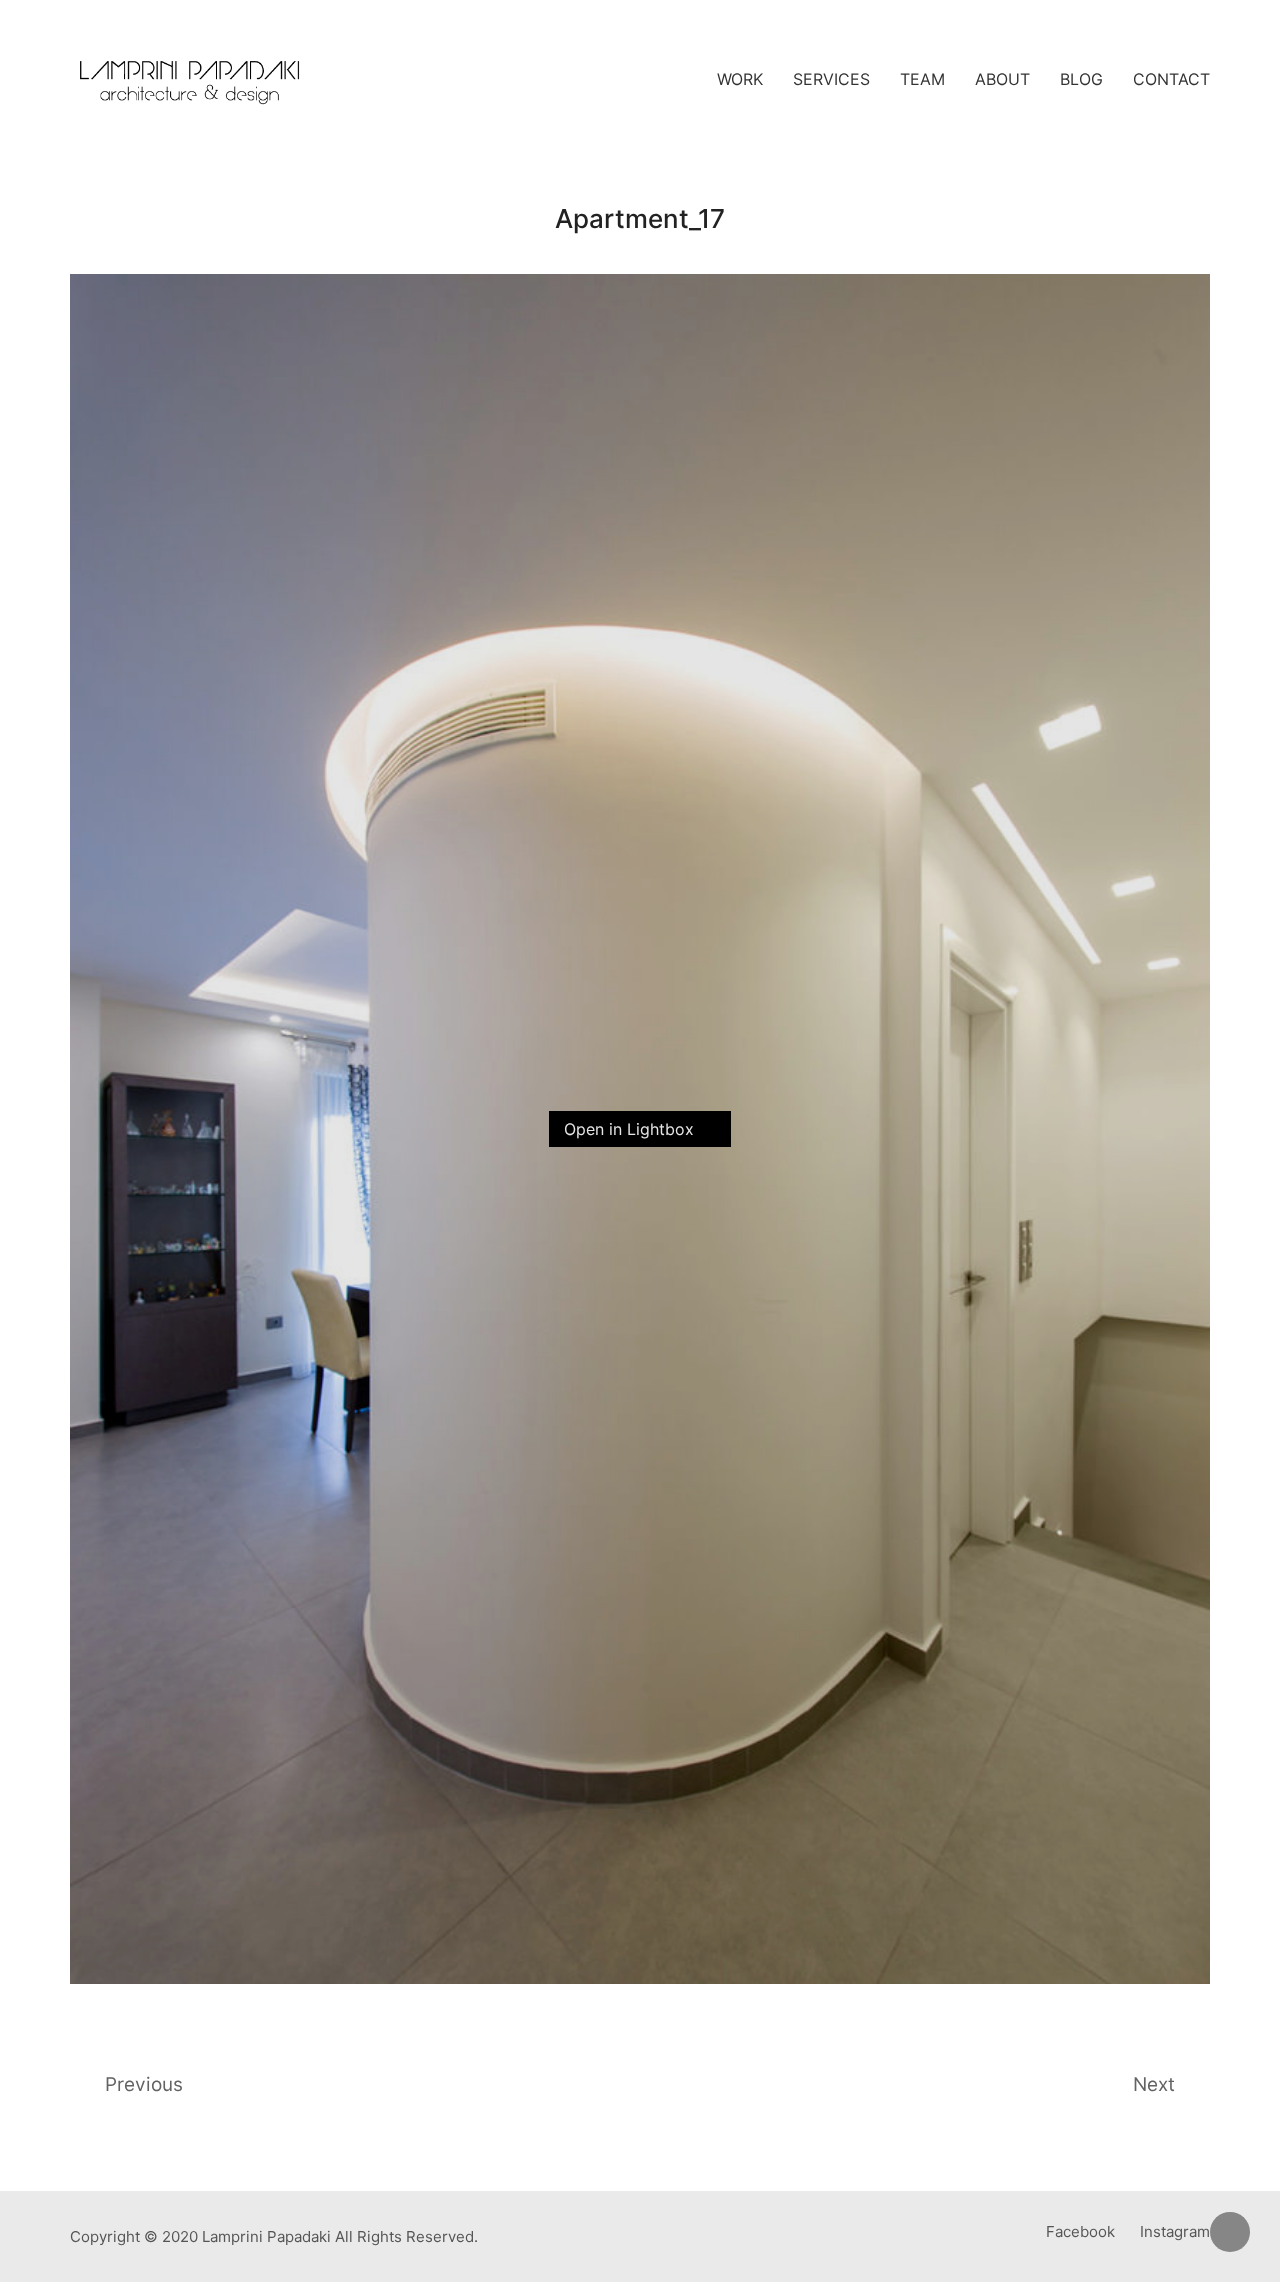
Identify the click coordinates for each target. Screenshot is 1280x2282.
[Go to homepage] (190, 80)
